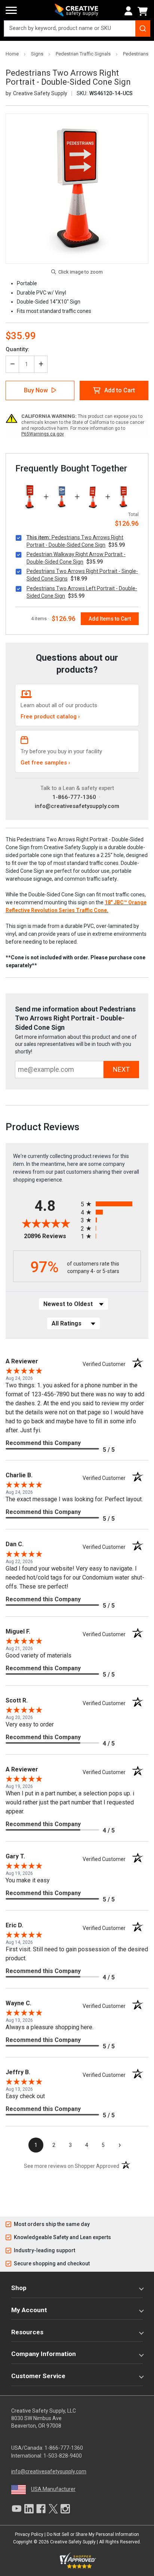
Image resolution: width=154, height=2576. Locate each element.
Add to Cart (120, 390)
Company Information (44, 2354)
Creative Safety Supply (73, 2542)
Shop (19, 2288)
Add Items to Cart (110, 619)
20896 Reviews (50, 1236)
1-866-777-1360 (74, 797)
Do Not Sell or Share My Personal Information (93, 2534)
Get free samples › (45, 763)
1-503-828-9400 (63, 2456)
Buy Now (36, 390)
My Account (29, 2310)
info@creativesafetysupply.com (77, 806)
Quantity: (17, 349)
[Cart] (144, 11)
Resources (27, 2332)
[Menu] (11, 10)
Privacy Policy (29, 2534)
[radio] (111, 1204)
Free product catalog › (50, 717)
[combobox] (77, 28)
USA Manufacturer (53, 2489)
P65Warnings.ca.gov (43, 434)
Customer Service (38, 2376)
